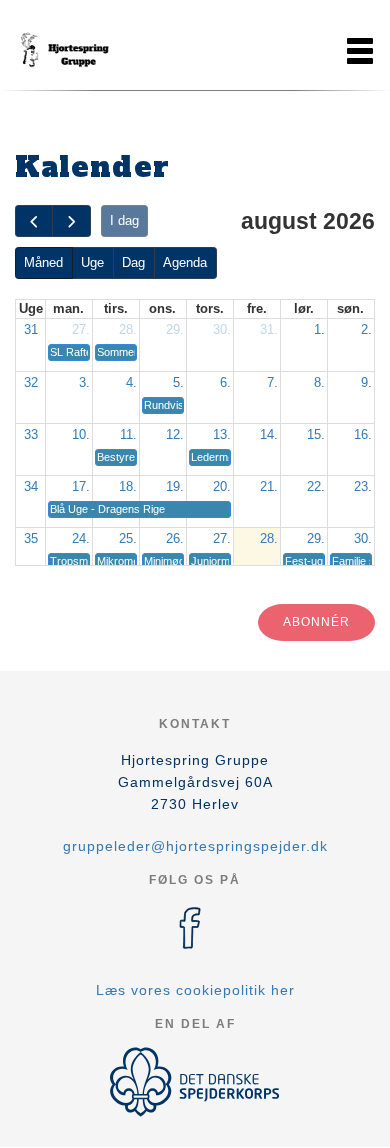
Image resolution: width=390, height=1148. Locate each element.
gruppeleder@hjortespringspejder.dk (195, 846)
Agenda (185, 262)
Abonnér (316, 622)
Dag (133, 262)
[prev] (34, 221)
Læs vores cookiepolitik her (195, 990)
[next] (71, 221)
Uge (92, 262)
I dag (124, 220)
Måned (43, 262)
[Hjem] (65, 51)
